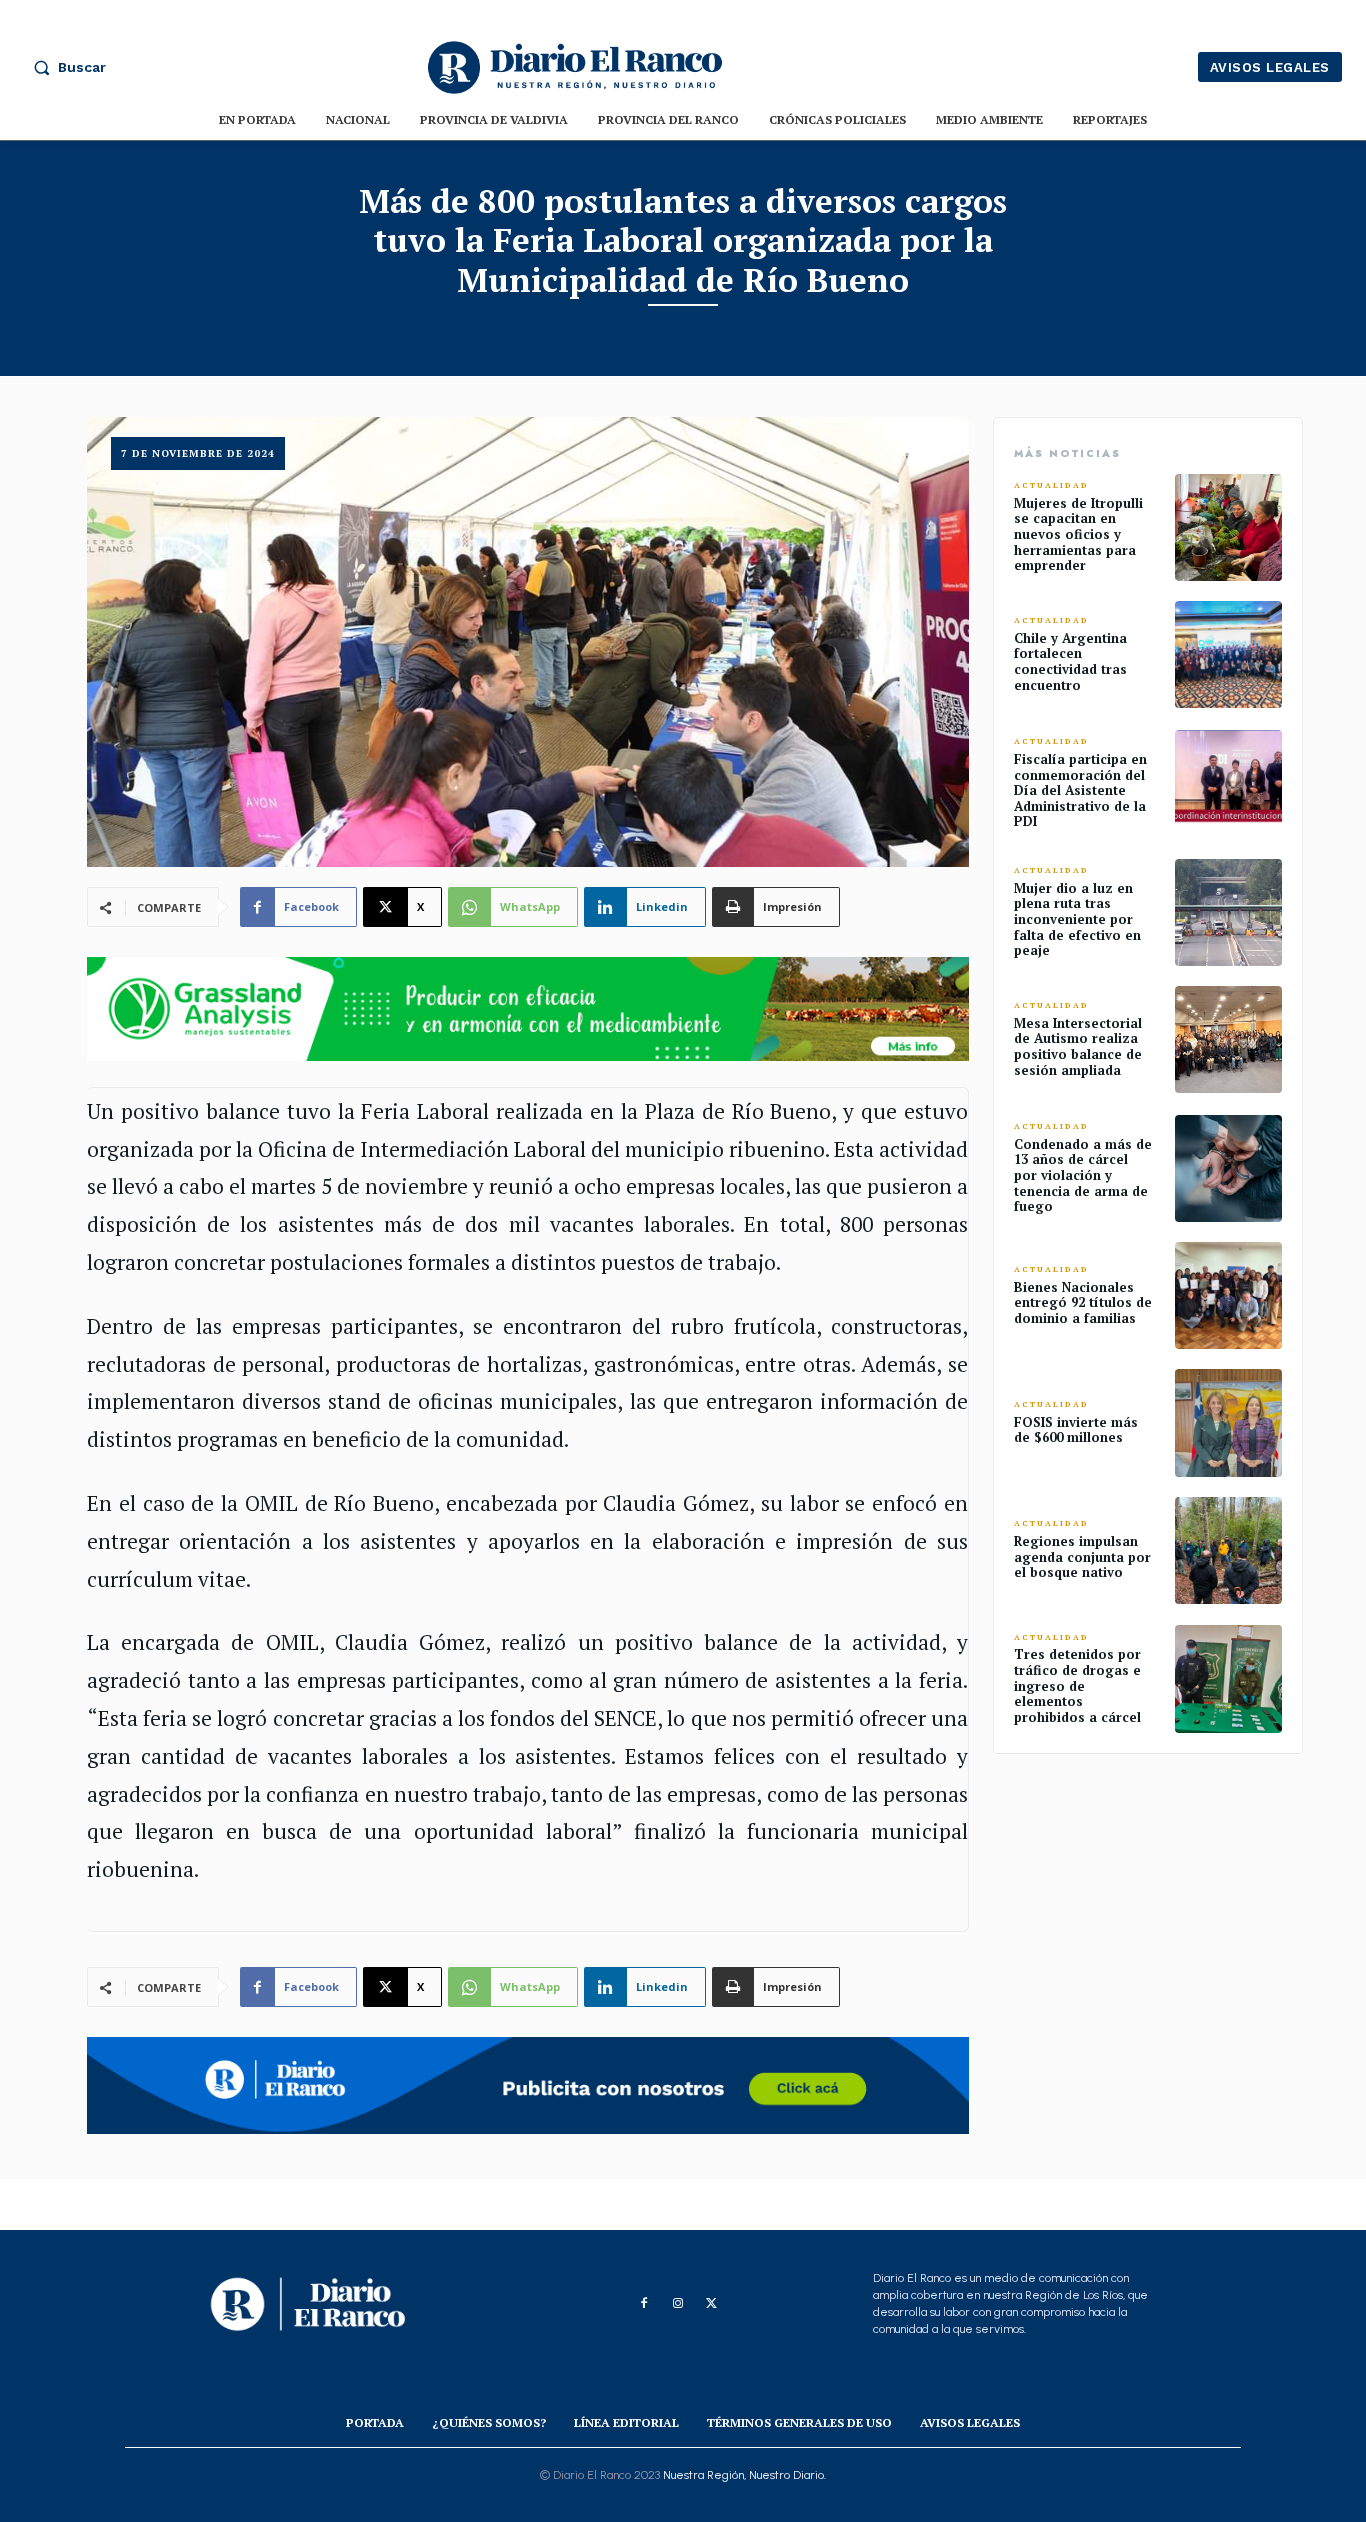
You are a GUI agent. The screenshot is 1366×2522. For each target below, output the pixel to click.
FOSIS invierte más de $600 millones (1076, 1430)
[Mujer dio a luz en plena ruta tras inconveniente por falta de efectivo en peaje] (1228, 912)
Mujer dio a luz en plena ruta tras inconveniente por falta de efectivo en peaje (1077, 919)
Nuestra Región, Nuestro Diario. (744, 2475)
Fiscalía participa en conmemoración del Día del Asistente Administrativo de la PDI (1080, 790)
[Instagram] (678, 2304)
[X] (712, 2304)
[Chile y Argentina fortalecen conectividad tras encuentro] (1228, 654)
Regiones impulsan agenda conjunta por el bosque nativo (1082, 1556)
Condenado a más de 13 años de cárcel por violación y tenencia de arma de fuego (1083, 1175)
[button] (65, 67)
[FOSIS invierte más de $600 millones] (1228, 1422)
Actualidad (1051, 485)
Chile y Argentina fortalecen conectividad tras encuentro (1070, 661)
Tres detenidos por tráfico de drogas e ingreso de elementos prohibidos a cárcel (1077, 1685)
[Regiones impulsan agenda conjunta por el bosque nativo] (1228, 1550)
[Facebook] (644, 2304)
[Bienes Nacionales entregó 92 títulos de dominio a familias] (1228, 1295)
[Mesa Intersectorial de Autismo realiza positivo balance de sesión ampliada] (1228, 1039)
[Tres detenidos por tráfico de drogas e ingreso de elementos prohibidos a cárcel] (1228, 1678)
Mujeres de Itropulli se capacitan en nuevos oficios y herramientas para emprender (1078, 534)
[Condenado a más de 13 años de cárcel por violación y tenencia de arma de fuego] (1228, 1168)
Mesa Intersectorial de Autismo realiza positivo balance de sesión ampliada (1078, 1046)
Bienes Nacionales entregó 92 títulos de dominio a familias (1083, 1302)
